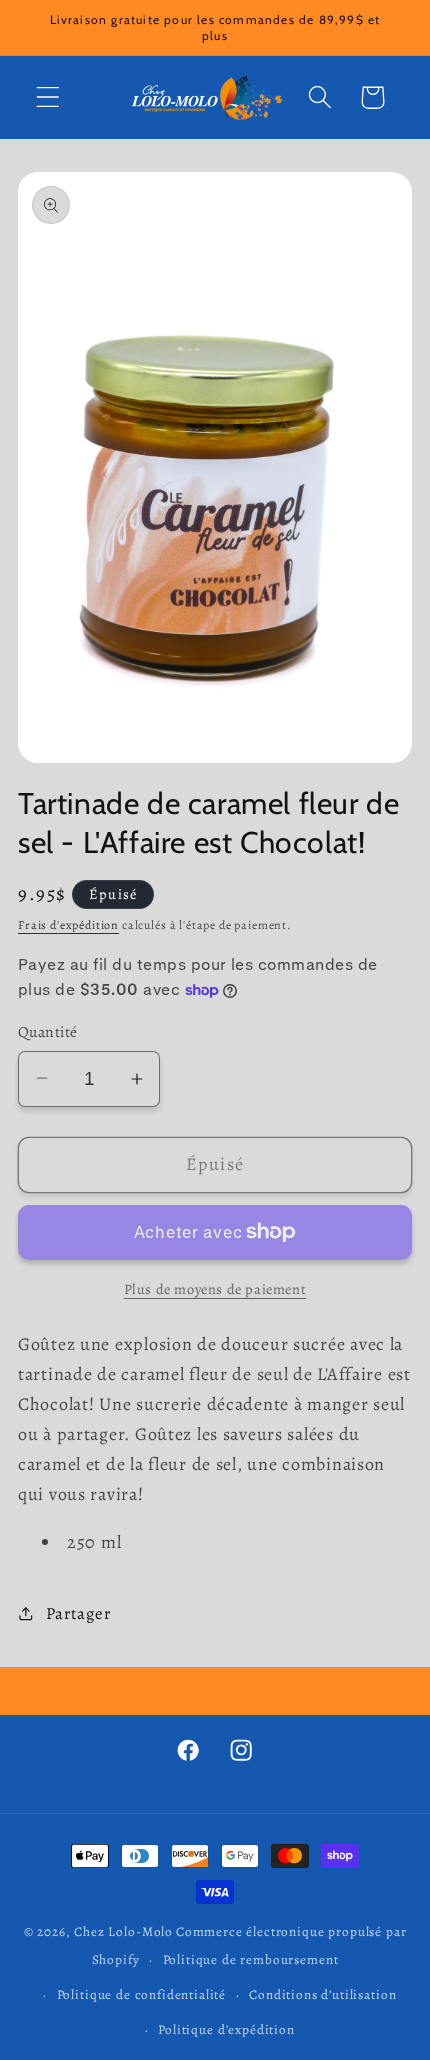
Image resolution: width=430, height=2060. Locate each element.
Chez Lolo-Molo (123, 1932)
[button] (48, 97)
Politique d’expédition (226, 2030)
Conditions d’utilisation (322, 1995)
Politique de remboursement (251, 1960)
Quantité (48, 1031)
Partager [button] (78, 1613)
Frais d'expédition (68, 925)
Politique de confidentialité (142, 1995)
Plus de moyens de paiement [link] (215, 1289)
